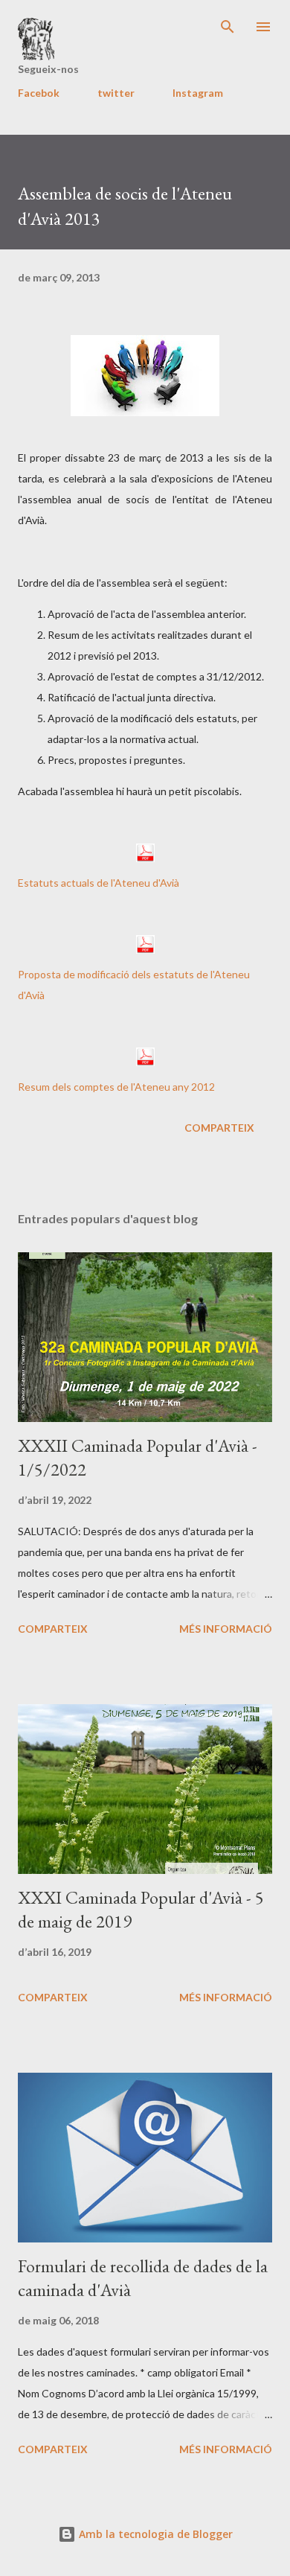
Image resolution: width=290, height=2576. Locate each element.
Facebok (39, 93)
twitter (116, 93)
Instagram (198, 93)
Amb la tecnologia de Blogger (154, 2534)
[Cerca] (228, 27)
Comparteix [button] (219, 1128)
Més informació (226, 1629)
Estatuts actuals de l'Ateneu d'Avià (99, 883)
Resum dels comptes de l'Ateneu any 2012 (116, 1087)
